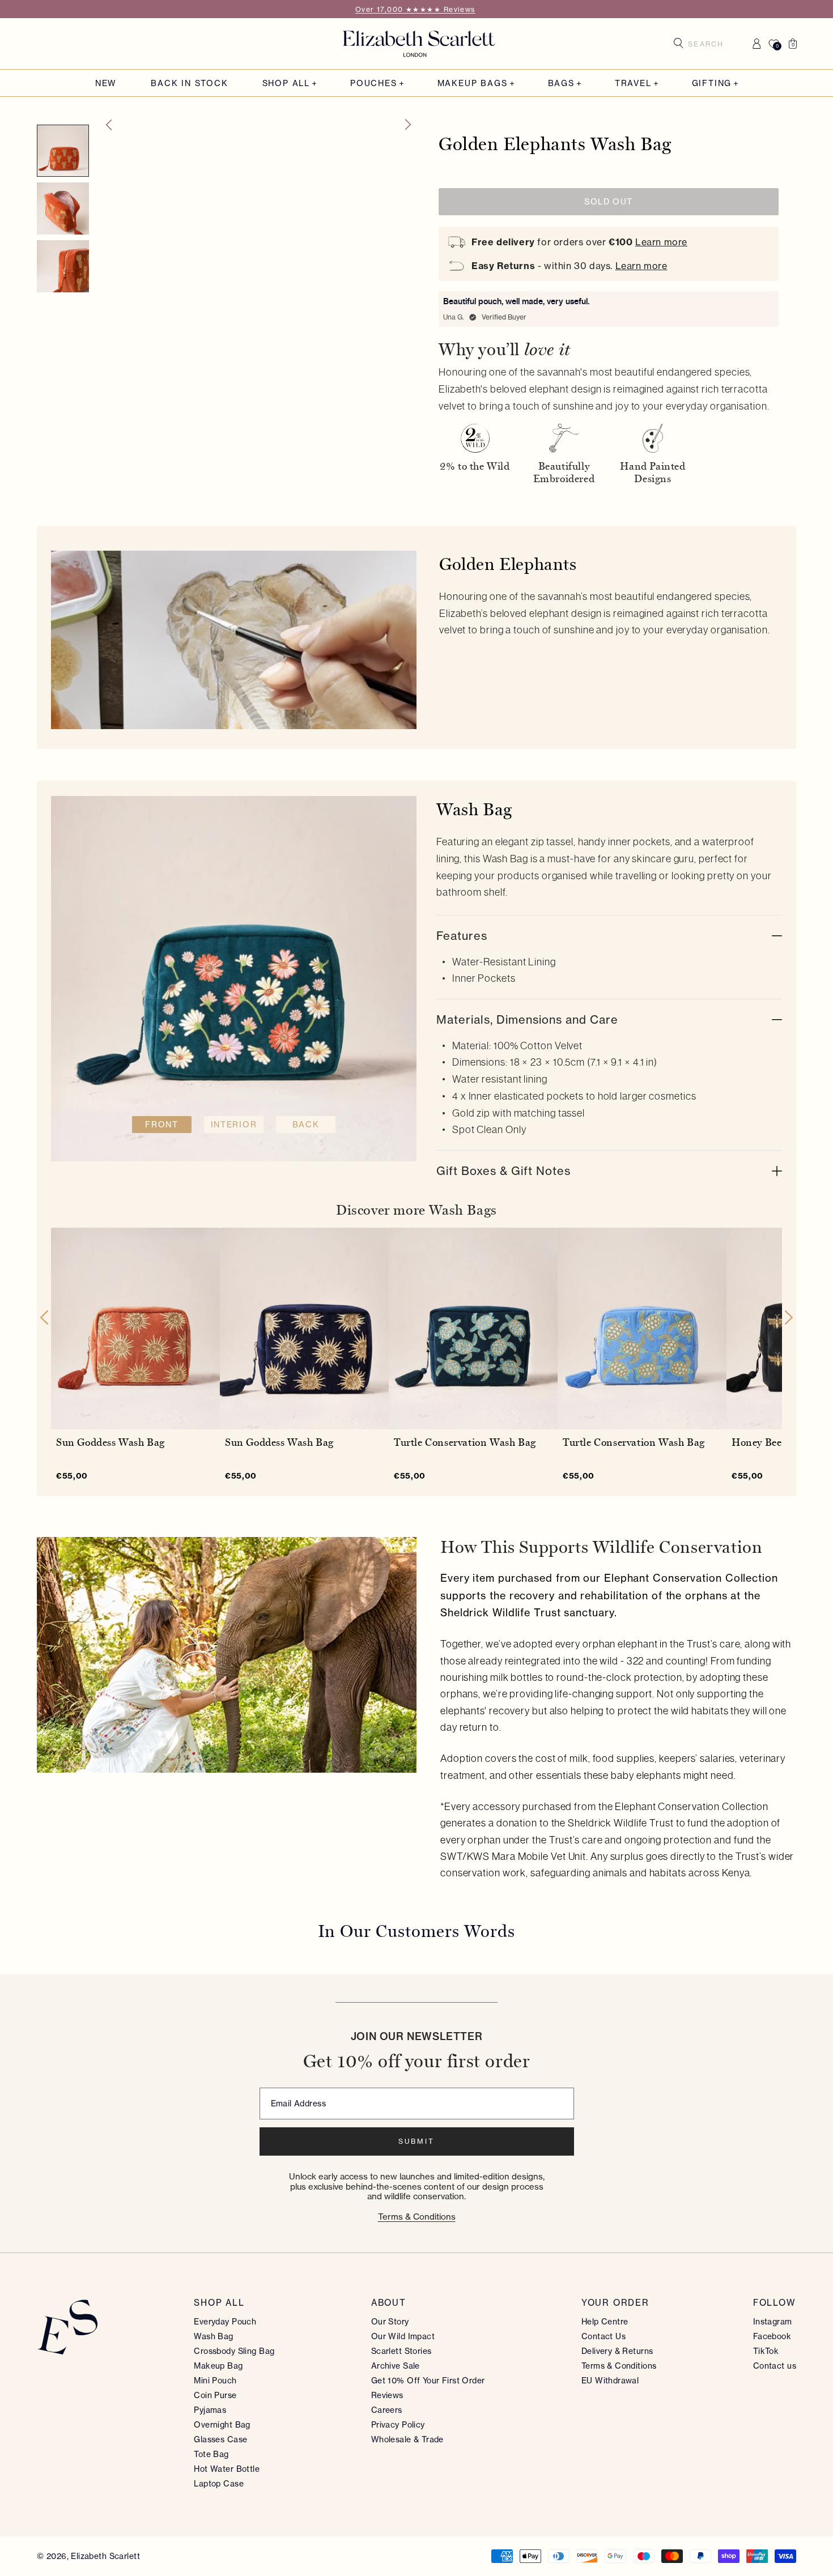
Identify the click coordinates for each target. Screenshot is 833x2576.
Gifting (712, 84)
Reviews (387, 2395)
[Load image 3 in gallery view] (63, 266)
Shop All (286, 84)
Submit (416, 2141)
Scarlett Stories (401, 2351)
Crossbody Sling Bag (234, 2351)
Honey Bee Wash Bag (781, 1443)
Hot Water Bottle (227, 2469)
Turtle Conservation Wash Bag (465, 1443)
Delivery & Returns (617, 2351)
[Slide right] (409, 125)
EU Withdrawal (610, 2381)
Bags (561, 84)
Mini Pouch (215, 2381)
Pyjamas (210, 2410)
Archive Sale (396, 2366)
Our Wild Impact (403, 2336)
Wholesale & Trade (407, 2439)
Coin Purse (215, 2395)
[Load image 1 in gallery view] (63, 151)
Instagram (773, 2322)
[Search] (679, 43)
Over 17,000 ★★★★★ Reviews (415, 9)
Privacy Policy (398, 2425)
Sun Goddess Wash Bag (110, 1443)
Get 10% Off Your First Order (428, 2381)
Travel (633, 84)
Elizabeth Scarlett (105, 2556)
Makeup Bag (218, 2366)
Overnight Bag (222, 2425)
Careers (387, 2410)
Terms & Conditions (417, 2217)
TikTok (766, 2351)
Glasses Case (220, 2439)
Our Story (390, 2322)
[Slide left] (108, 125)
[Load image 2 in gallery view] (63, 208)
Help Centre (605, 2322)
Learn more (661, 242)
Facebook (772, 2336)
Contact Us (603, 2336)
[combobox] (710, 44)
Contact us (775, 2366)
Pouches (374, 84)
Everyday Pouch (225, 2322)
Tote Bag (211, 2454)
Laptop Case (219, 2484)
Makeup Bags (473, 84)
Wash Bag (213, 2336)
